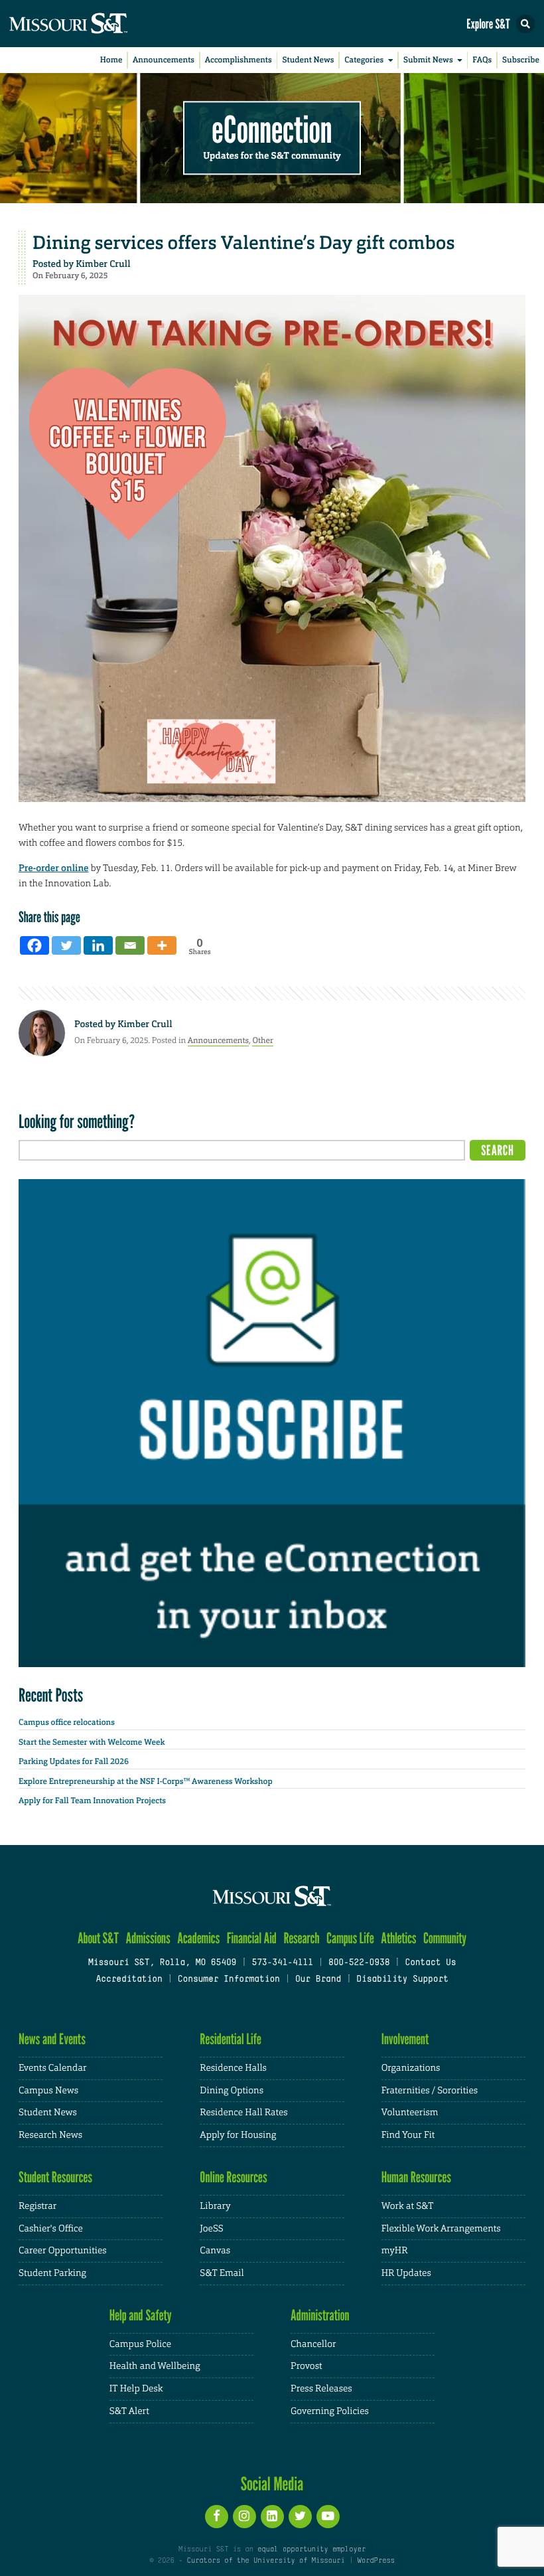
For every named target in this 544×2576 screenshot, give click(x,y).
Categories (364, 60)
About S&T (98, 1938)
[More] (162, 945)
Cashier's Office (51, 2229)
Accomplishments (238, 60)
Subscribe (521, 60)
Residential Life (231, 2039)
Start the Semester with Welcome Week (92, 1742)
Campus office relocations (67, 1722)
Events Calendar (53, 2068)
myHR (395, 2251)
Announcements (164, 60)
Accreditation (129, 1980)
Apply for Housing (238, 2135)
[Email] (130, 945)
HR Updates (406, 2273)
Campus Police (140, 2344)
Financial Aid (252, 1938)
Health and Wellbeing (155, 2366)
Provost (306, 2366)
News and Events (52, 2039)
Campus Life (350, 1938)
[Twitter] (66, 945)
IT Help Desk (136, 2389)
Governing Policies (330, 2411)
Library (215, 2206)
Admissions (148, 1938)
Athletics (398, 1938)
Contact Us (430, 1963)
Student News (308, 60)
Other (263, 1040)
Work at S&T (408, 2206)
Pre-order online (53, 868)
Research (301, 1938)
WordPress (375, 2561)
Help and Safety (141, 2315)
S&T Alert (129, 2411)
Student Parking (52, 2273)
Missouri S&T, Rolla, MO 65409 (162, 1963)
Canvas (215, 2251)
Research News (50, 2135)
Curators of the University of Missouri (266, 2561)
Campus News (48, 2091)
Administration (320, 2315)
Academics (198, 1938)
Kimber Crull (103, 264)
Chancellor (313, 2344)
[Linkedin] (98, 945)
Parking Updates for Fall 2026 (74, 1761)
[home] (93, 24)
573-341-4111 (282, 1963)
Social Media (272, 2484)
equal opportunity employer (311, 2549)
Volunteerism (410, 2113)
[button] (525, 24)
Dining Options (232, 2091)
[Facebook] (34, 945)
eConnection (272, 130)
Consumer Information (229, 1980)
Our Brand (318, 1980)
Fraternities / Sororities (430, 2091)
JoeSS (211, 2229)
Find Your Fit (408, 2135)
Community (445, 1938)
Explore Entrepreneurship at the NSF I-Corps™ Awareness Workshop (146, 1781)
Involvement (405, 2039)
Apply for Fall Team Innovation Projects (92, 1801)
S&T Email (222, 2273)
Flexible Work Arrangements (441, 2229)
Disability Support (402, 1980)
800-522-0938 (359, 1963)
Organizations (411, 2068)
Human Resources (417, 2177)
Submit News (428, 60)
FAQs (482, 60)
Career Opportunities (63, 2251)
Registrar (37, 2206)
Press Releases (321, 2389)
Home (111, 60)
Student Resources (55, 2177)
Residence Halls (233, 2068)
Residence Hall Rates (243, 2113)
